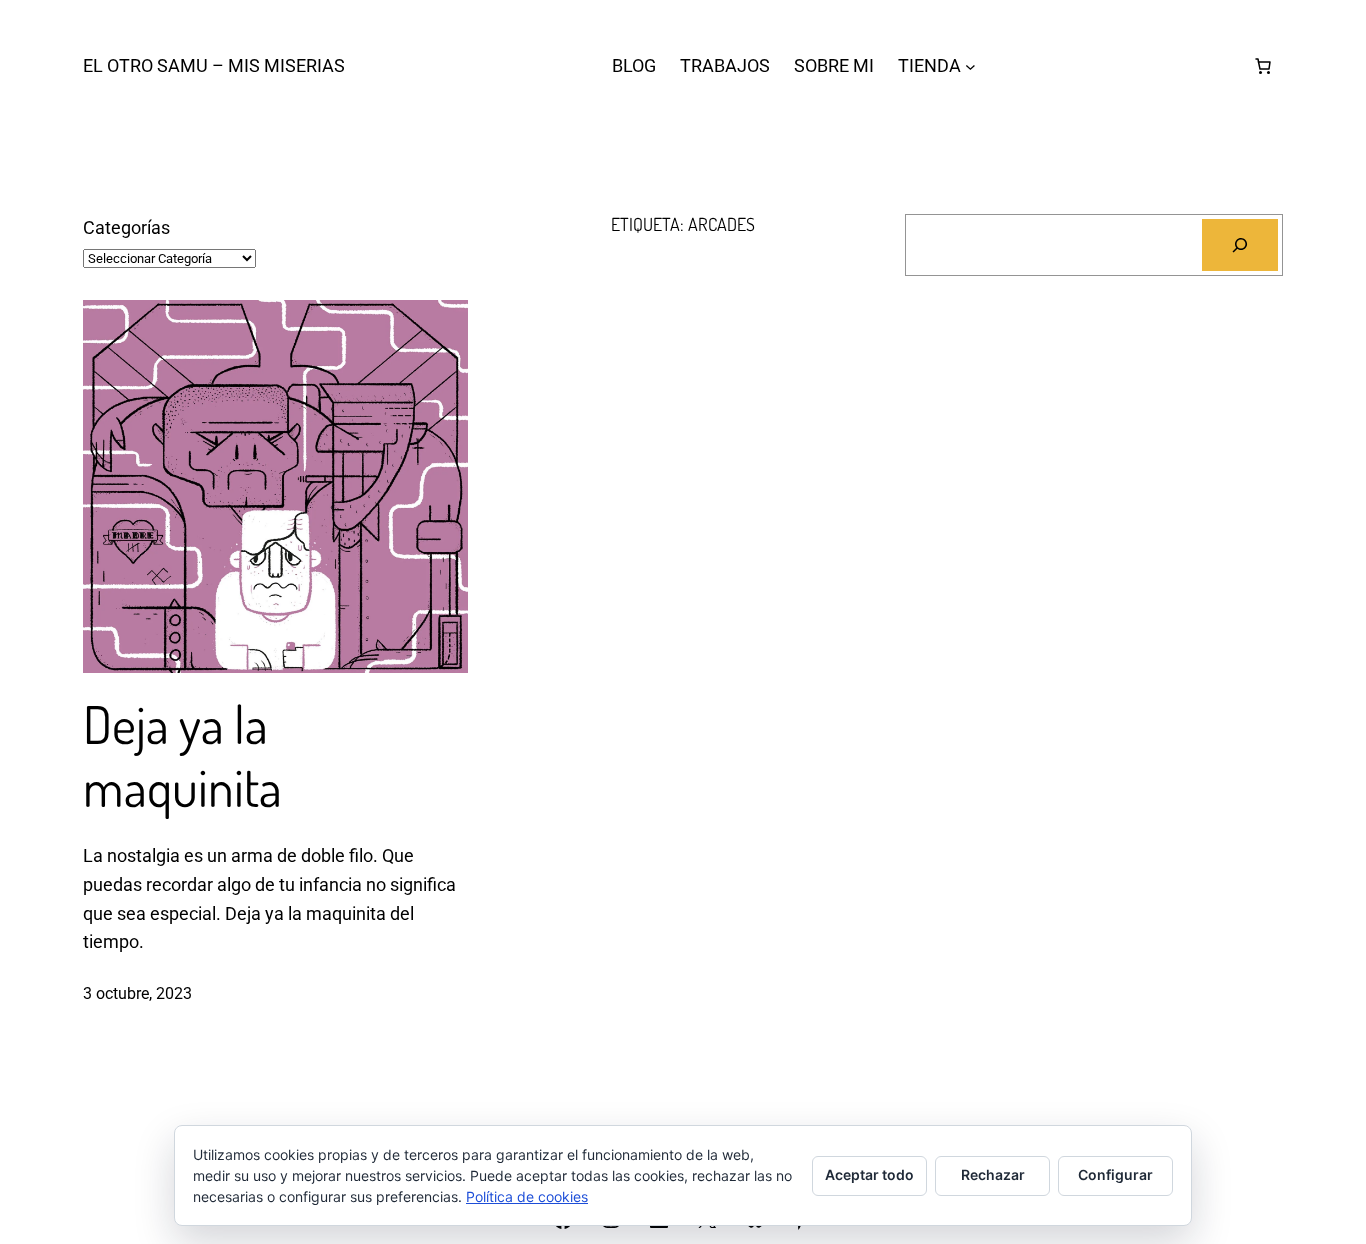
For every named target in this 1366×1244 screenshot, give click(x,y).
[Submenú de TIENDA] (970, 66)
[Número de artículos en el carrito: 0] (1263, 66)
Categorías (126, 227)
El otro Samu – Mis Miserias (214, 65)
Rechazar (993, 1174)
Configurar (1115, 1174)
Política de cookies (527, 1196)
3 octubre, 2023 (137, 993)
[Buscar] (1240, 245)
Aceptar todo (869, 1174)
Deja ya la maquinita (182, 755)
